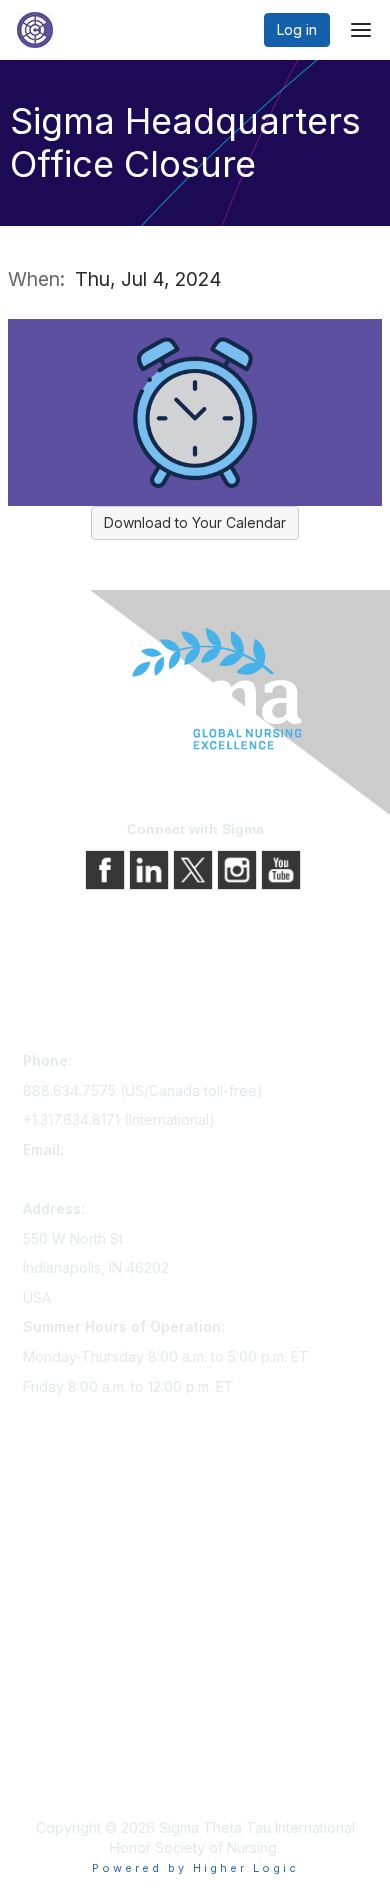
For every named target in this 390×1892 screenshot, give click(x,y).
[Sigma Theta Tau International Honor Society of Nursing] (195, 689)
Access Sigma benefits (98, 1549)
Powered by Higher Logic (195, 1868)
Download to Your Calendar (195, 522)
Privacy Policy (69, 1745)
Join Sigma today (80, 1521)
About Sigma (64, 1717)
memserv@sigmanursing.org (116, 1178)
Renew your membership (105, 1577)
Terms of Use (67, 1773)
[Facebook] (107, 867)
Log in (297, 29)
